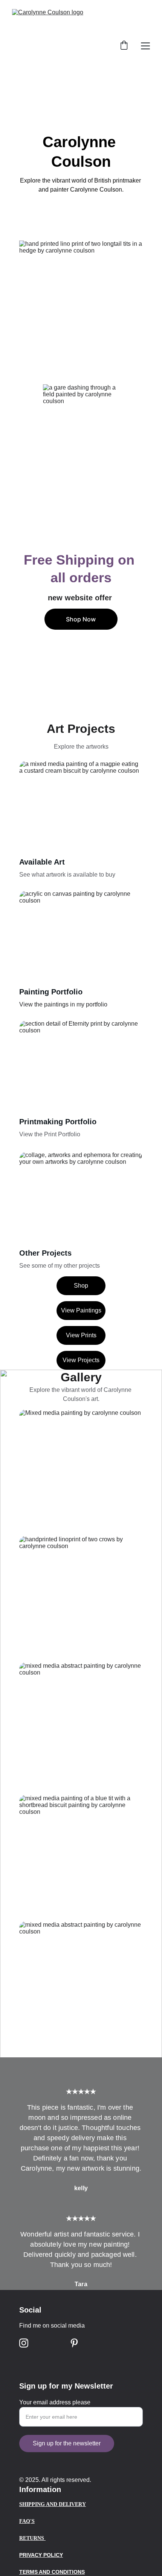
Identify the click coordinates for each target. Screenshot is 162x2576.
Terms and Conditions (52, 2572)
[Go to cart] (124, 46)
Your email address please (55, 2402)
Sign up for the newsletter (67, 2443)
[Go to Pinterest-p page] (74, 2343)
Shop (81, 1286)
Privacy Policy (41, 2555)
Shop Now (81, 619)
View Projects (81, 1360)
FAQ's (27, 2521)
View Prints (81, 1335)
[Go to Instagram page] (24, 2343)
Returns (32, 2538)
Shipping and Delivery (53, 2504)
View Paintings (81, 1310)
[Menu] (145, 46)
